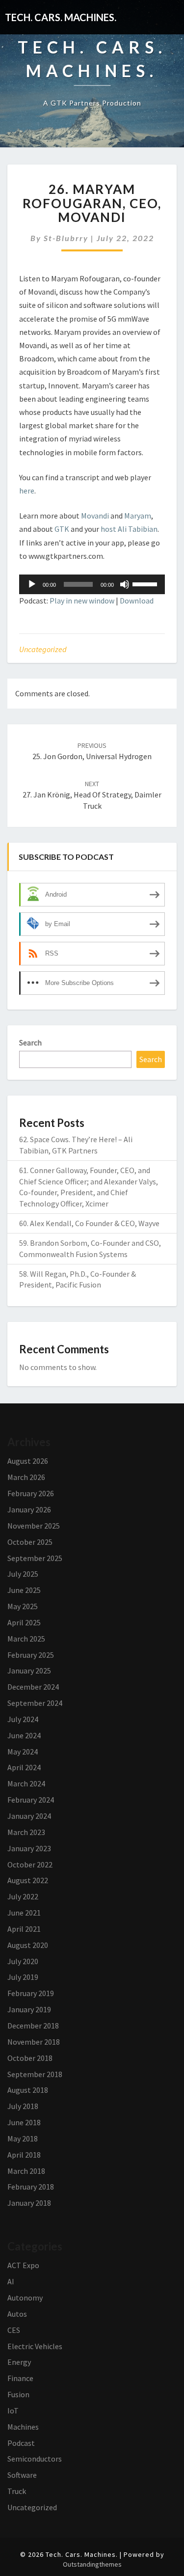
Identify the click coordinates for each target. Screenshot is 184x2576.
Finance (20, 2378)
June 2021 (24, 1913)
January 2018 (29, 2203)
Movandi (95, 516)
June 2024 (24, 1735)
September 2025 (35, 1558)
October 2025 (30, 1542)
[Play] (32, 584)
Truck (17, 2491)
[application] (92, 584)
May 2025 (23, 1606)
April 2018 (24, 2155)
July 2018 (23, 2106)
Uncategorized (43, 649)
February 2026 (31, 1493)
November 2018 (34, 2042)
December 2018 (33, 2026)
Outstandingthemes (92, 2564)
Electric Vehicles (35, 2346)
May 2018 (23, 2138)
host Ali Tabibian (129, 529)
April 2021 (24, 1929)
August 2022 (28, 1880)
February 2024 (31, 1800)
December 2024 (33, 1687)
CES (14, 2330)
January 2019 (29, 2009)
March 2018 (26, 2171)
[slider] (146, 583)
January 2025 (29, 1671)
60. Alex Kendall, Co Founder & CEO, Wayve (89, 1223)
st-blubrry (66, 238)
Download (137, 601)
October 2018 (30, 2058)
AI (11, 2281)
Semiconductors (35, 2459)
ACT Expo (23, 2265)
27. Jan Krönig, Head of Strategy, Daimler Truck (92, 795)
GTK (62, 529)
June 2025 (24, 1590)
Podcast (21, 2443)
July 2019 (23, 1977)
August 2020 (28, 1945)
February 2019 (31, 1993)
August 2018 (28, 2090)
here (27, 491)
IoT (13, 2411)
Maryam (138, 516)
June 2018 (24, 2122)
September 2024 (35, 1703)
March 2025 (26, 1639)
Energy (19, 2362)
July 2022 (23, 1896)
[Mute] (125, 584)
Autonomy (25, 2298)
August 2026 (28, 1461)
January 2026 (29, 1509)
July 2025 (23, 1574)
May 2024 (23, 1752)
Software (22, 2475)
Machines (23, 2427)
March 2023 (26, 1832)
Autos (17, 2314)
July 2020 (23, 1961)
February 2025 (31, 1655)
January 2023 (29, 1848)
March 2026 (26, 1477)
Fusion (18, 2394)
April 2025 (24, 1622)
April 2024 (24, 1767)
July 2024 (23, 1719)
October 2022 (30, 1864)
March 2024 (26, 1783)
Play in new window (82, 601)
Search (30, 1042)
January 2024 (29, 1816)
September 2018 (35, 2074)
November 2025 (34, 1526)
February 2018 (31, 2187)
